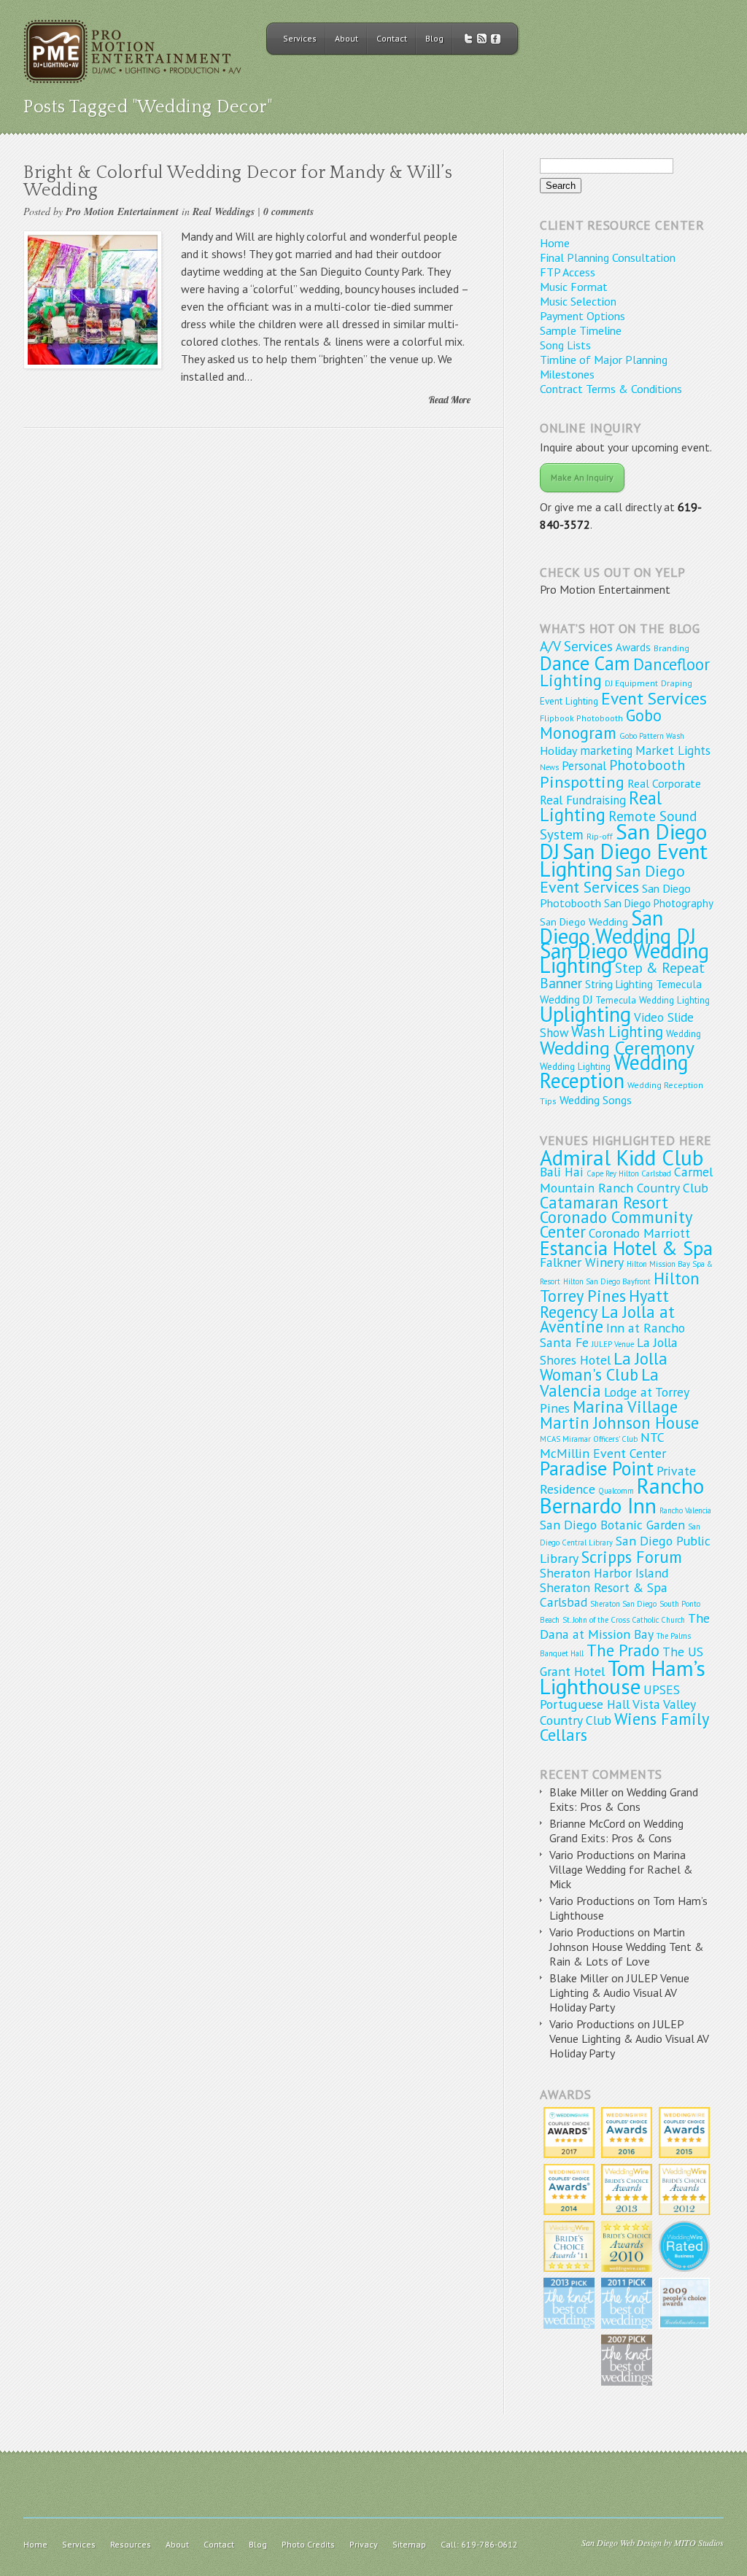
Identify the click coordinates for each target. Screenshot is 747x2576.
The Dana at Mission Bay (625, 1626)
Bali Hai (562, 1172)
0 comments (289, 212)
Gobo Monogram (601, 724)
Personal (584, 766)
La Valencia (599, 1382)
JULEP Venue (613, 1344)
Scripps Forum (632, 1557)
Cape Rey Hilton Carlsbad (629, 1173)
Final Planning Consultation (608, 257)
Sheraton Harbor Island (604, 1573)
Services (300, 38)
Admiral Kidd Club (622, 1157)
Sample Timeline (581, 330)
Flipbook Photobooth (581, 718)
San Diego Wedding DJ (618, 927)
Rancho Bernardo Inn (622, 1495)
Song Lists (565, 345)
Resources (131, 2544)
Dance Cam (585, 663)
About (347, 38)
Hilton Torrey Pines (620, 1287)
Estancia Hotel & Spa (626, 1248)
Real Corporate (664, 783)
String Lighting (619, 984)
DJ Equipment (631, 683)
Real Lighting (601, 806)
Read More (449, 400)
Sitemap (409, 2544)
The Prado (623, 1650)
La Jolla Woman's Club (604, 1366)
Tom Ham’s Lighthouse (623, 1677)
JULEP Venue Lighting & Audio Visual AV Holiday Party (619, 1993)
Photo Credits (308, 2544)
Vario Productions (592, 1855)
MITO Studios (699, 2542)
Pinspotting (582, 781)
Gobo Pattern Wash (652, 736)
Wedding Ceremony (617, 1048)
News (549, 767)
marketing (606, 750)
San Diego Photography (659, 903)
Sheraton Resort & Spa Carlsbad (604, 1595)
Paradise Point (597, 1468)
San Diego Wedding (584, 922)
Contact (392, 38)
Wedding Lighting (575, 1066)
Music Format (574, 287)
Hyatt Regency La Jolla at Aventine (607, 1311)
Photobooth (647, 765)
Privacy (364, 2544)
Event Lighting (569, 701)
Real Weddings (224, 212)
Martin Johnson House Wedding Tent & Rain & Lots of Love (627, 1947)
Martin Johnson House (619, 1423)
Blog (434, 38)
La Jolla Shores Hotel (609, 1351)
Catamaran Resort (604, 1202)
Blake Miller (579, 1792)
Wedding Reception (614, 1071)
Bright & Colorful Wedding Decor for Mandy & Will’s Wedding (238, 182)
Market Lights (673, 750)
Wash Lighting (617, 1032)
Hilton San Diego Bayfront (607, 1281)
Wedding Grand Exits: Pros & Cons (624, 1799)
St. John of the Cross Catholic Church (624, 1620)
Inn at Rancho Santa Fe (612, 1335)
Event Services (654, 698)
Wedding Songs (596, 1100)
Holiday (558, 750)
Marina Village (625, 1407)
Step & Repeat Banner (622, 975)
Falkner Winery (582, 1262)
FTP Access (568, 272)
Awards (633, 647)
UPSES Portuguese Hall (610, 1697)
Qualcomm (616, 1491)
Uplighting (585, 1014)
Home (555, 243)
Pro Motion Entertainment (122, 212)
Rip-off (600, 836)
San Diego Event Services (612, 879)
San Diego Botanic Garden (612, 1525)
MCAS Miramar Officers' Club (589, 1439)
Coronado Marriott (639, 1233)
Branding (671, 648)
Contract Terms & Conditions (611, 389)
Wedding (684, 1033)
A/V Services (576, 646)
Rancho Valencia (685, 1510)
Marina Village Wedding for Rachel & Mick (621, 1869)
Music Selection (578, 301)
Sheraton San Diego (623, 1604)
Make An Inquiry (582, 477)
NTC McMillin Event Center (603, 1445)
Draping (677, 683)
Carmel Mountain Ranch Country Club (626, 1180)
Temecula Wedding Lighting (653, 1000)
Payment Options (582, 316)
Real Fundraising (583, 800)
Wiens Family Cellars (624, 1727)
